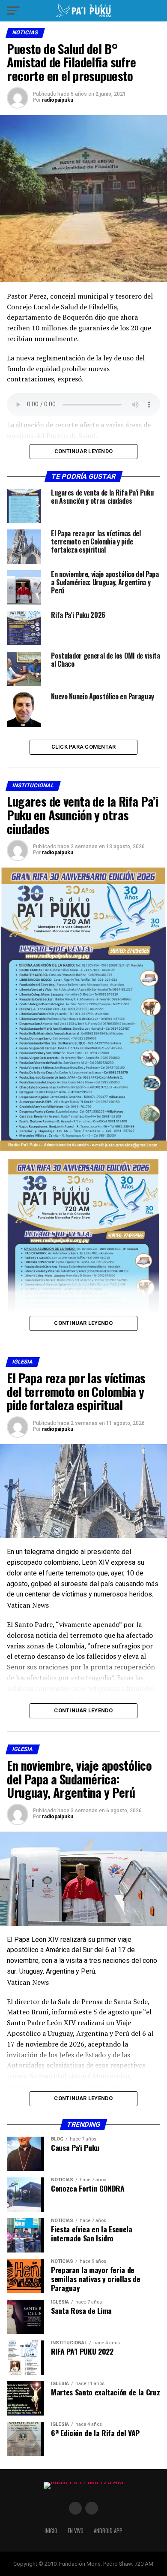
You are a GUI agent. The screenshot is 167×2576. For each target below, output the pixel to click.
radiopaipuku (58, 100)
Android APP (108, 2531)
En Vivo (76, 2531)
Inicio (51, 2531)
